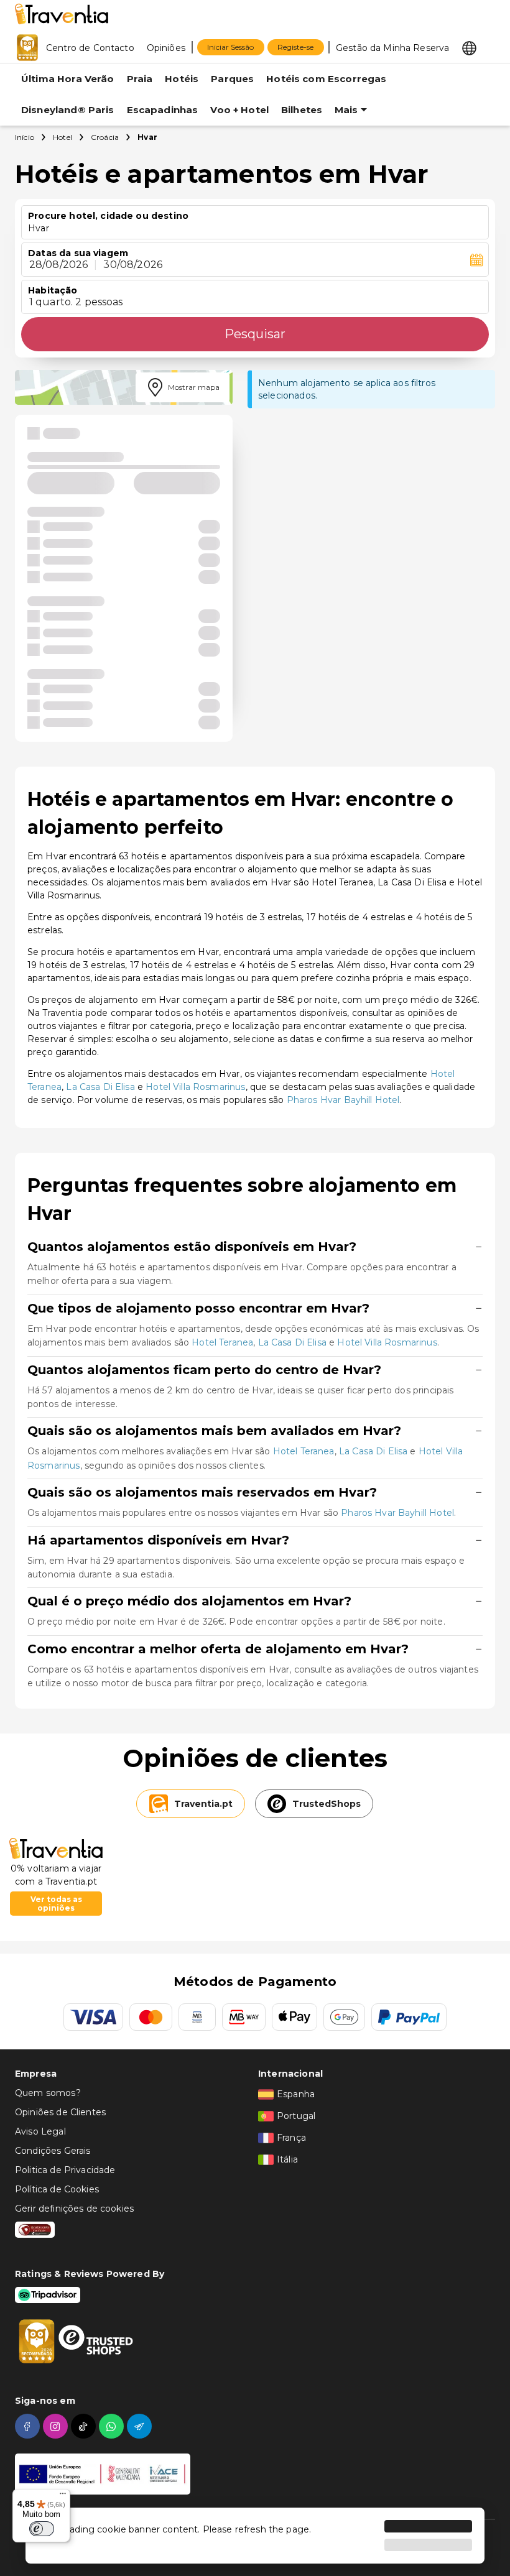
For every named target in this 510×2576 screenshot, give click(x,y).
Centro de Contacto (90, 48)
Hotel (63, 137)
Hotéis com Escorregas (326, 79)
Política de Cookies (57, 2189)
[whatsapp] (113, 2426)
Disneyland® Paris (68, 110)
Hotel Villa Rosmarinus (195, 1087)
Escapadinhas (163, 110)
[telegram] (141, 2426)
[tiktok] (85, 2426)
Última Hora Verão (68, 79)
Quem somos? (48, 2093)
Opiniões (166, 48)
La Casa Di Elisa (100, 1087)
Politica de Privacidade (65, 2170)
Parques (232, 79)
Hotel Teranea (222, 1342)
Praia (140, 79)
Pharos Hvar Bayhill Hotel (343, 1100)
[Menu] (63, 2496)
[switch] (42, 2529)
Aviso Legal (40, 2131)
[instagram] (57, 2426)
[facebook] (29, 2426)
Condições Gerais (53, 2151)
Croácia (105, 137)
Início (25, 137)
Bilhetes (302, 110)
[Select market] (469, 47)
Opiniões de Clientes (60, 2112)
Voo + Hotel (239, 110)
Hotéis (182, 79)
